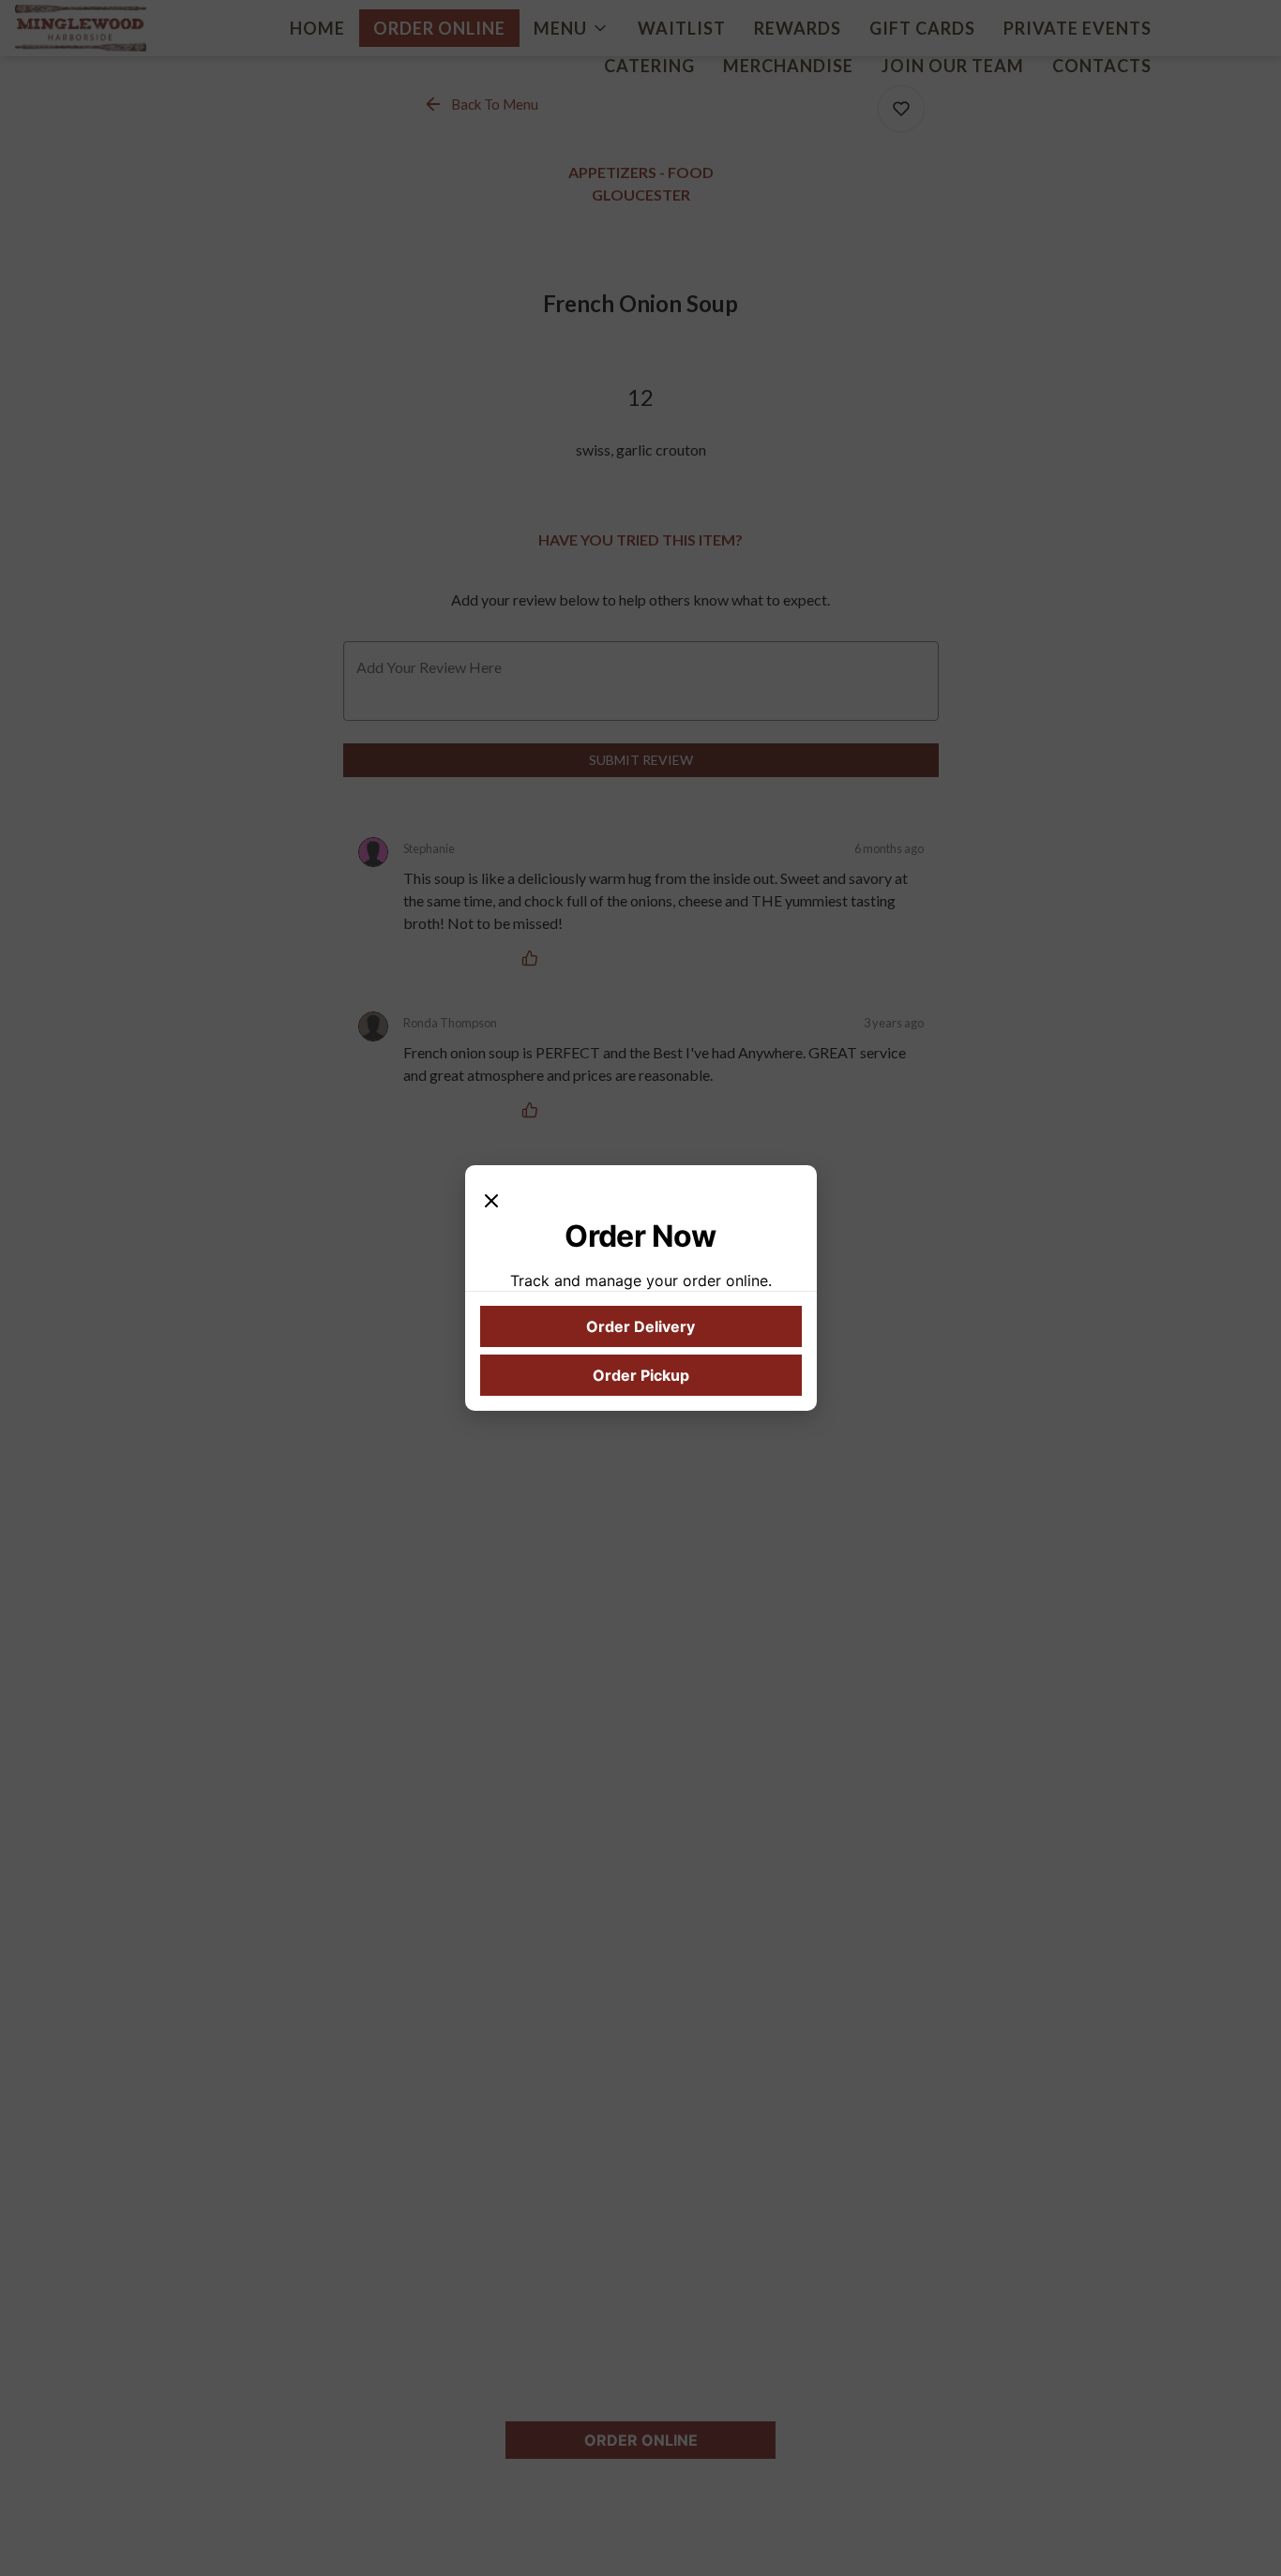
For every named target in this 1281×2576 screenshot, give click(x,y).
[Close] (491, 1199)
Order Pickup (641, 1375)
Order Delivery (640, 1326)
